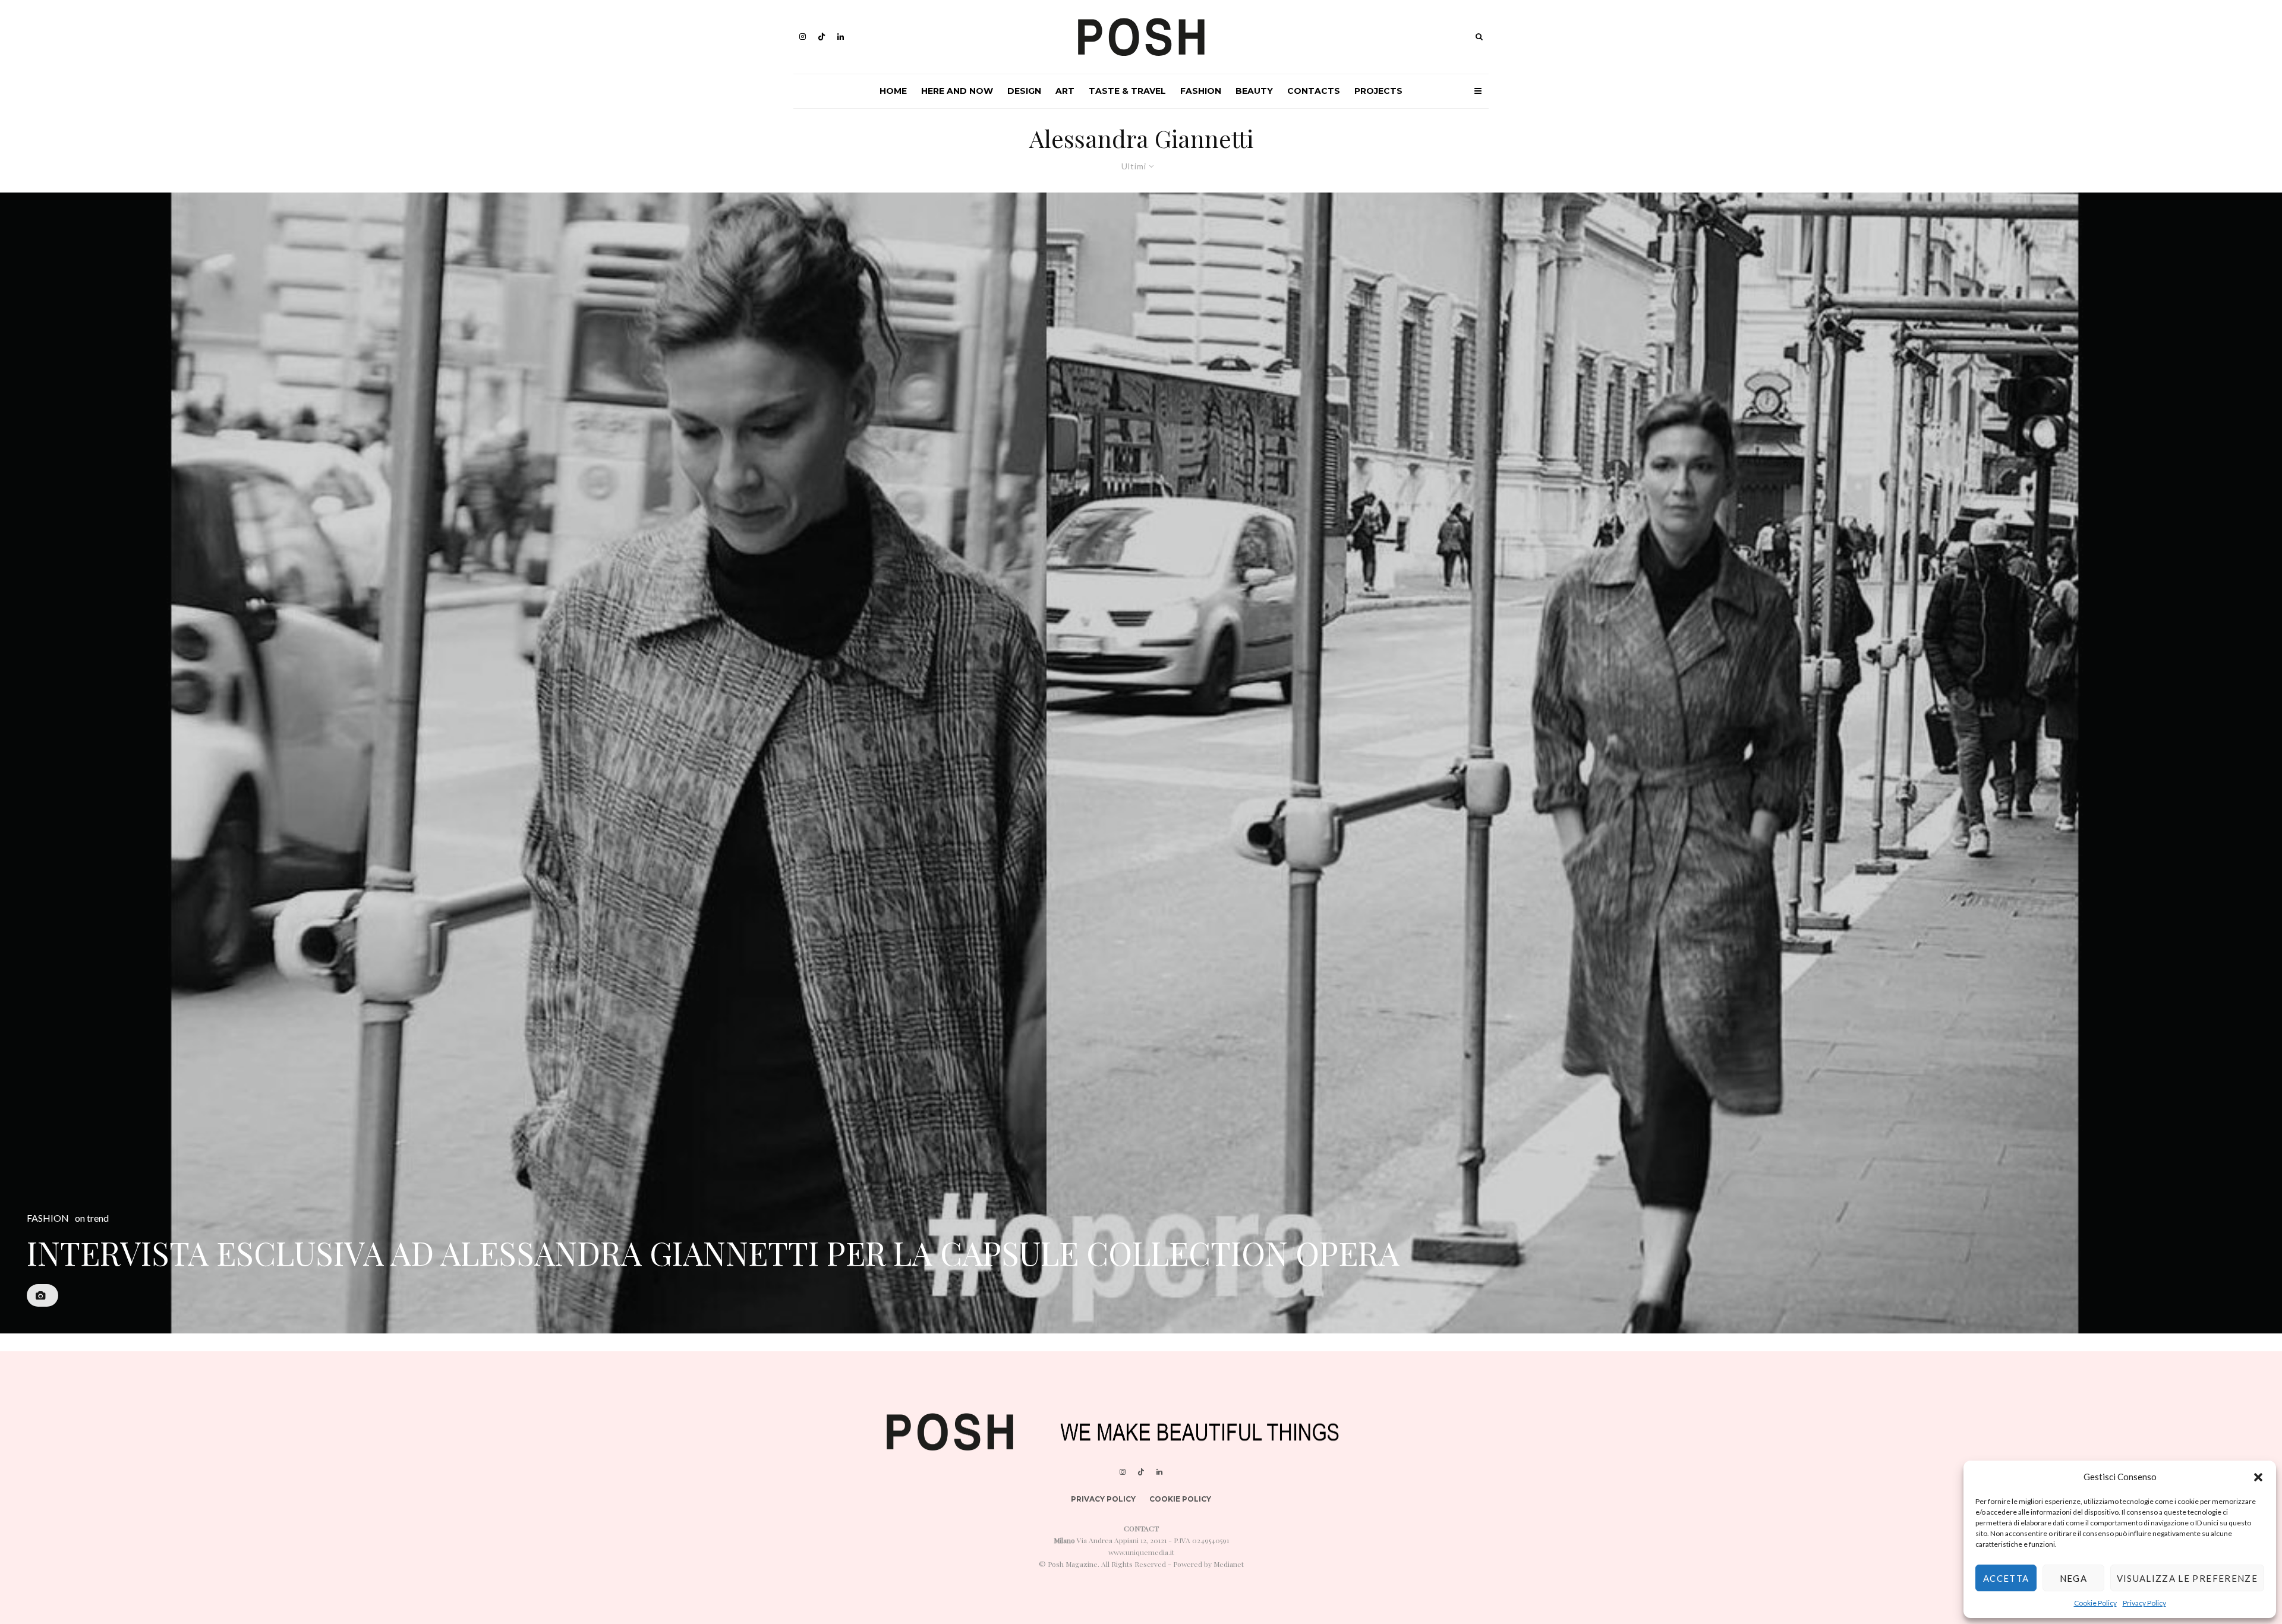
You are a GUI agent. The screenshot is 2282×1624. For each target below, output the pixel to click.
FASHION (1201, 91)
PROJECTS (1378, 91)
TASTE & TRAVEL (1127, 91)
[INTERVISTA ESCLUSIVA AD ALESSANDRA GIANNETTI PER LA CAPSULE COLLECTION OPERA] (1141, 763)
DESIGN (1024, 91)
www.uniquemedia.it (1141, 1552)
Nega (2073, 1578)
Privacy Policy (2144, 1603)
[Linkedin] (841, 37)
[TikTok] (822, 37)
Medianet (1229, 1564)
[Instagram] (803, 37)
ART (1065, 91)
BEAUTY (1254, 91)
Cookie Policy (2095, 1603)
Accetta (2006, 1578)
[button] (2258, 1477)
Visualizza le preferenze (2187, 1578)
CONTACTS (1314, 91)
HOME (893, 91)
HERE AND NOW (957, 91)
